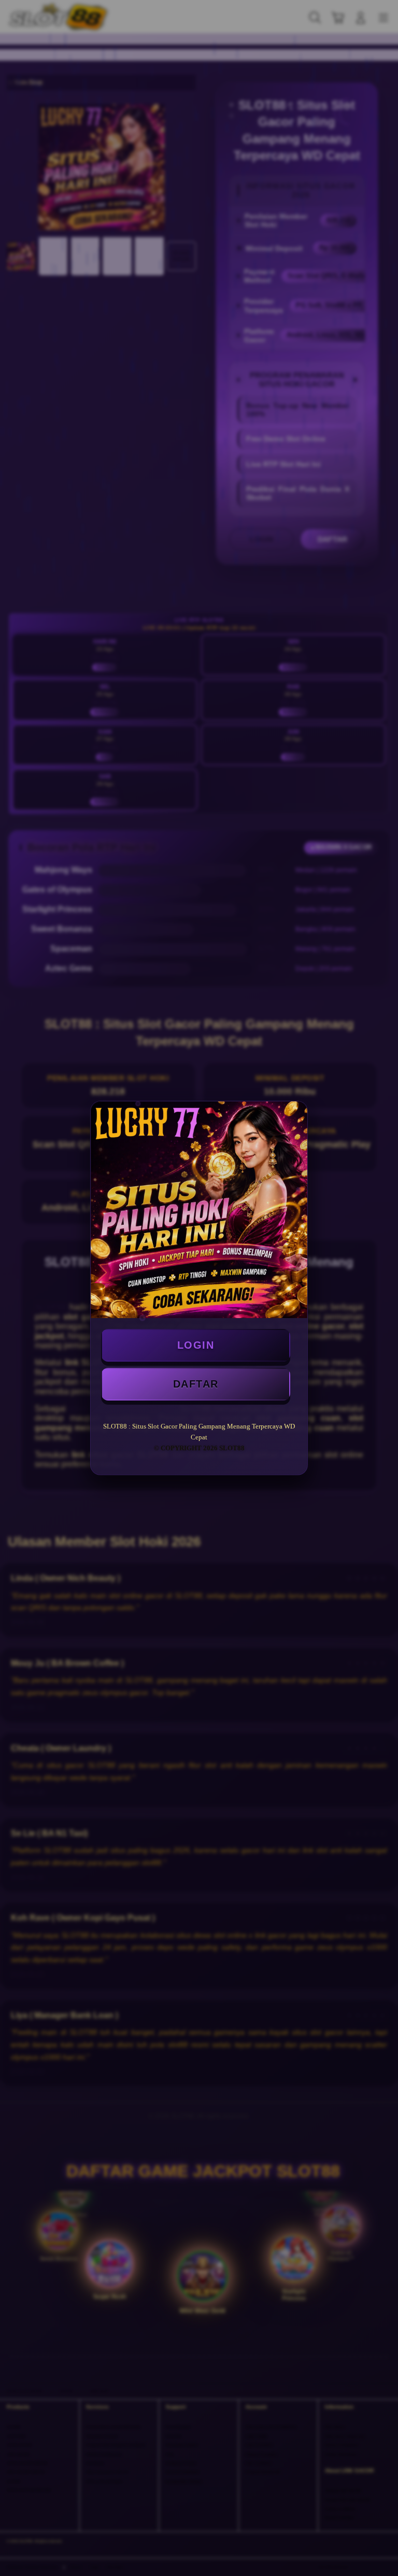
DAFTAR (196, 1384)
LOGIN (196, 1345)
